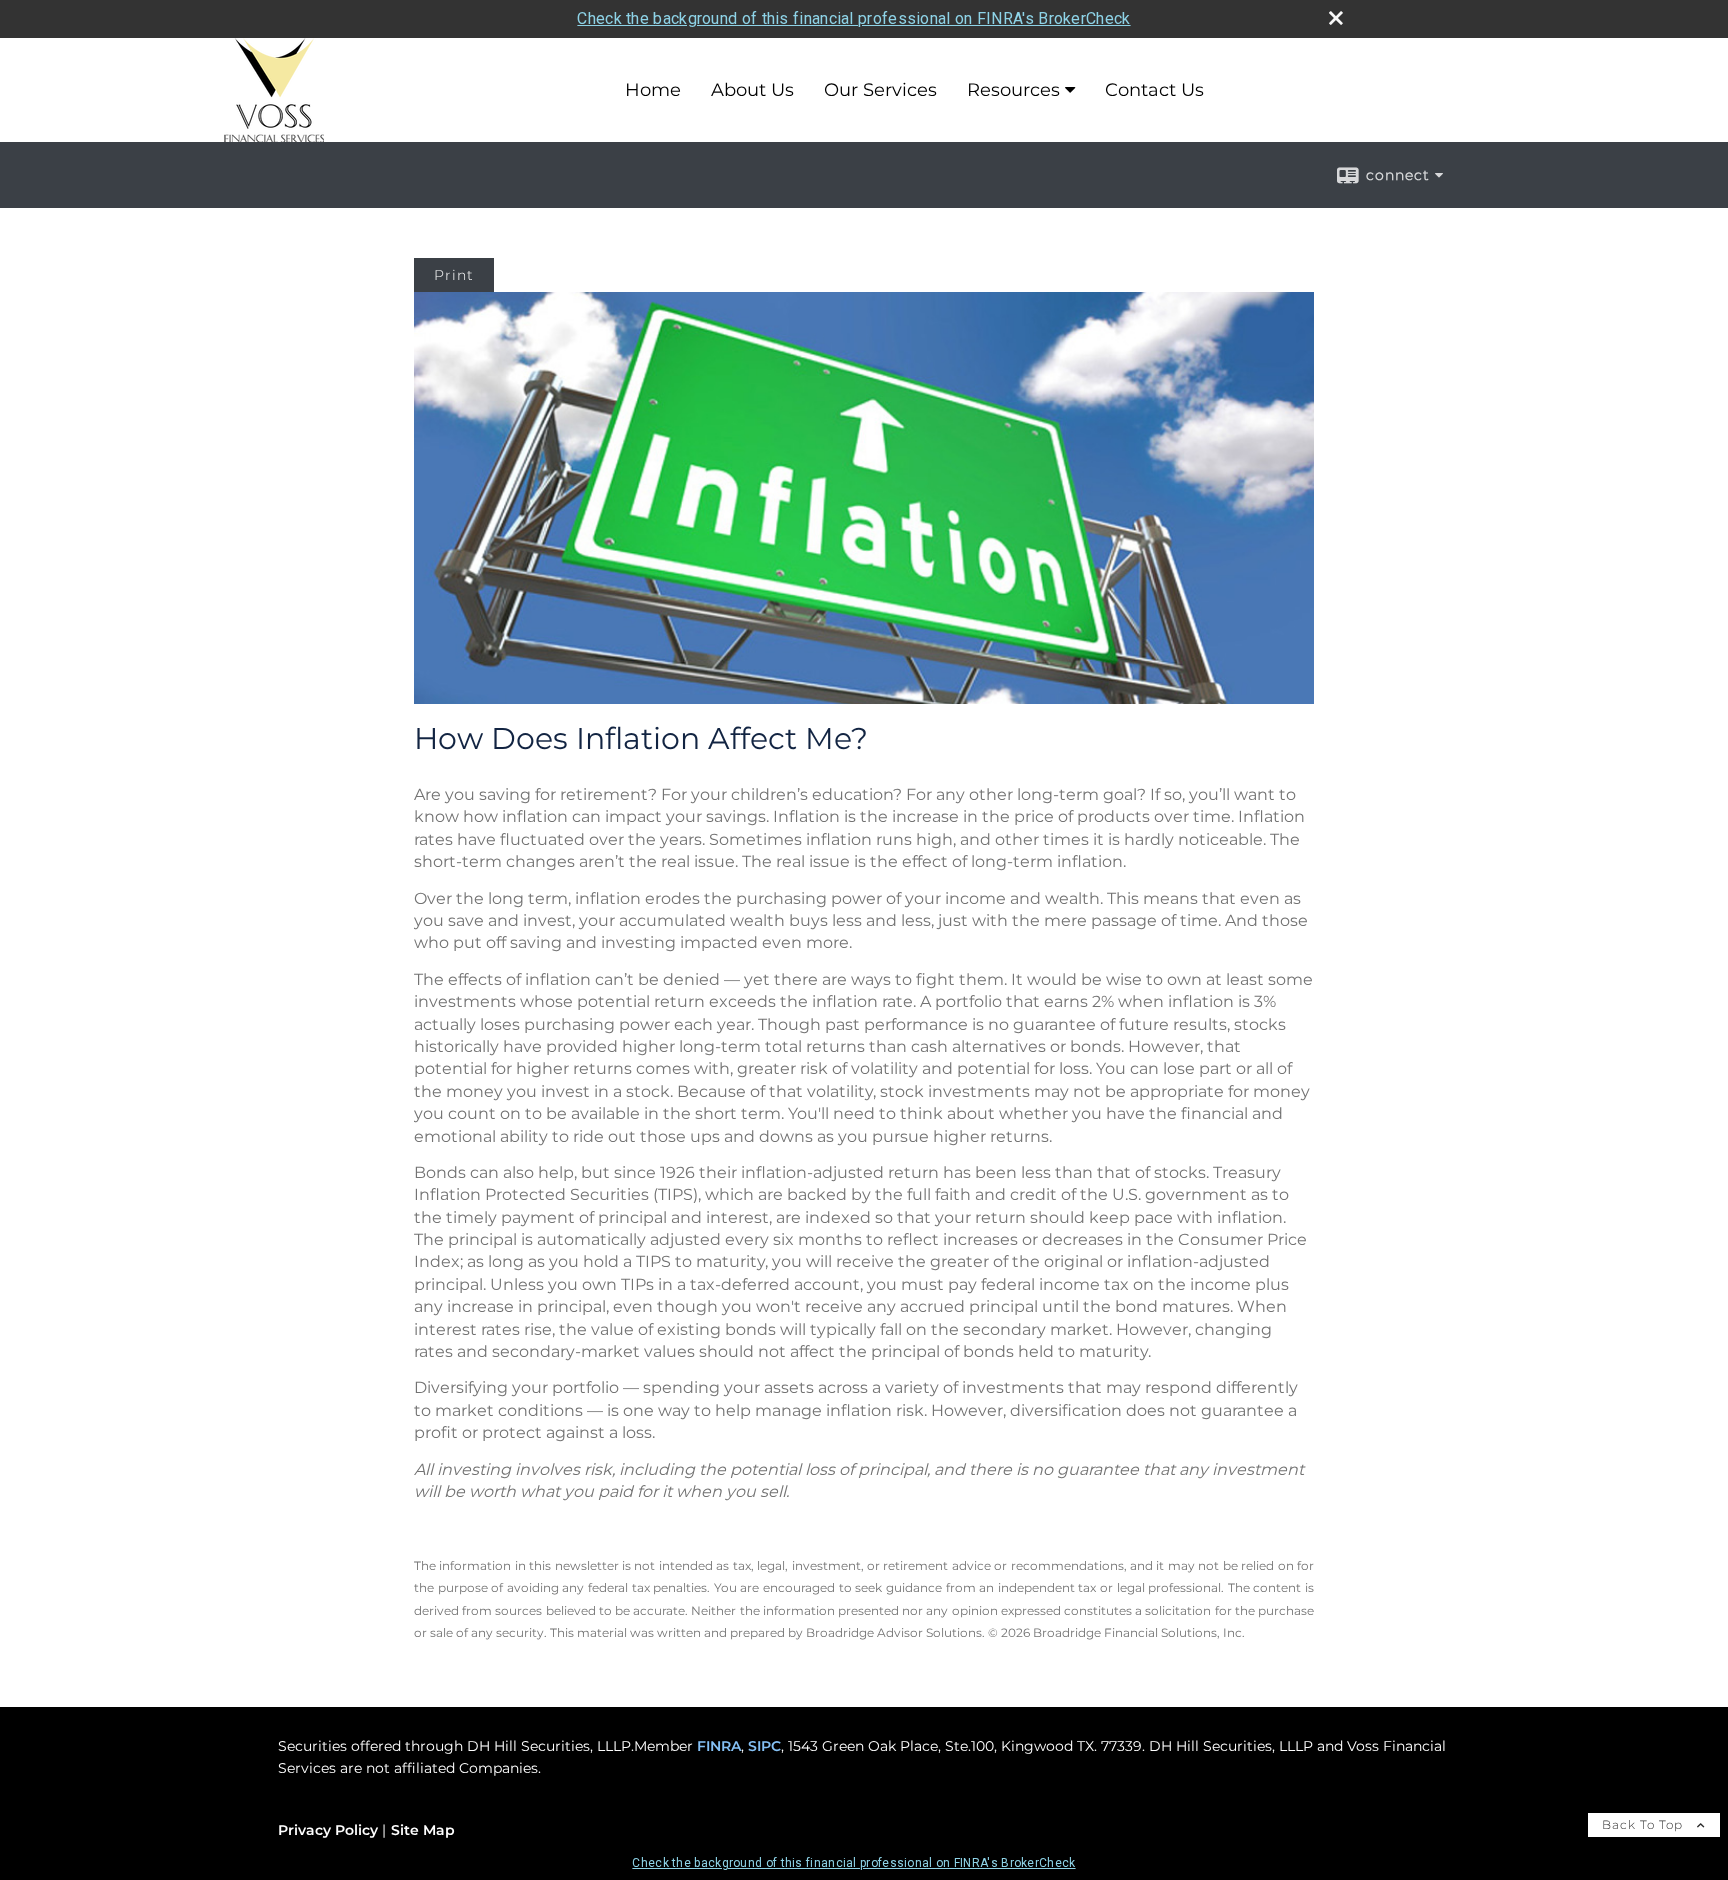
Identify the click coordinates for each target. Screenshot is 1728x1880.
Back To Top (1644, 1824)
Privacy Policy (328, 1830)
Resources (1013, 90)
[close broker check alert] (1336, 18)
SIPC (764, 1746)
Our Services (880, 90)
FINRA (719, 1746)
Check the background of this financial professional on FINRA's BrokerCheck (853, 18)
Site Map (423, 1830)
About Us (752, 90)
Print (454, 275)
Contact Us (1154, 90)
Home (653, 90)
